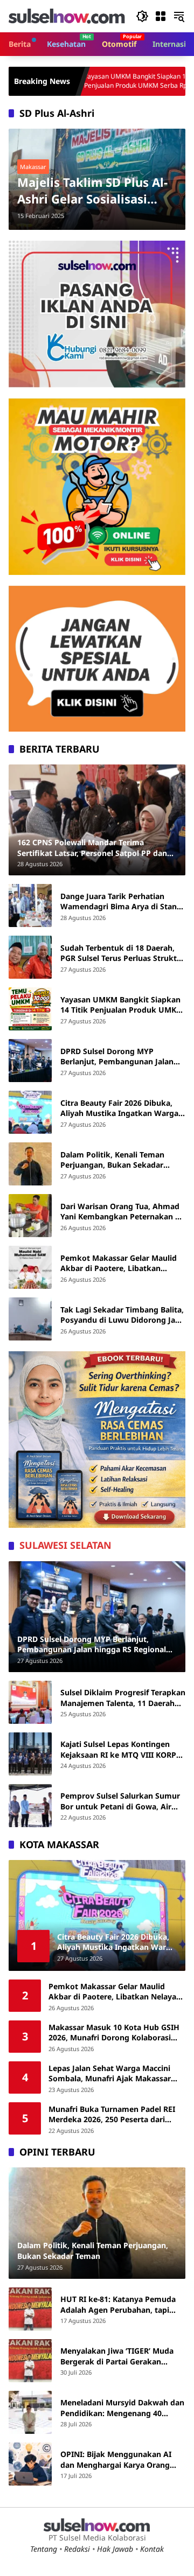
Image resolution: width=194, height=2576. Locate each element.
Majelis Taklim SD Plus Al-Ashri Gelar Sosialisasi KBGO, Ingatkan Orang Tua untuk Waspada (96, 191)
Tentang (44, 2549)
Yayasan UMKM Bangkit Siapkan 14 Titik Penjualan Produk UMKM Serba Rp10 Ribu (91, 81)
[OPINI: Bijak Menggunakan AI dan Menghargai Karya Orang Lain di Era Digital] (30, 2464)
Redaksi (77, 2549)
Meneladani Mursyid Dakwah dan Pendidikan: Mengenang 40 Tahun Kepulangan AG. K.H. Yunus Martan (122, 2408)
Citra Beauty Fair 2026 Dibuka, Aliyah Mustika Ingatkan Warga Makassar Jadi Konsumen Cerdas (121, 1108)
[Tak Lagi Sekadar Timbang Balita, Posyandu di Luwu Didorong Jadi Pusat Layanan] (30, 1319)
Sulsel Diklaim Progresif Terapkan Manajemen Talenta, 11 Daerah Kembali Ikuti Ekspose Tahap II (123, 1698)
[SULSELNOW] (67, 15)
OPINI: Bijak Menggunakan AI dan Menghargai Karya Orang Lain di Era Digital (116, 2459)
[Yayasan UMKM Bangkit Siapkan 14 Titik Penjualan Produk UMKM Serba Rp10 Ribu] (30, 1009)
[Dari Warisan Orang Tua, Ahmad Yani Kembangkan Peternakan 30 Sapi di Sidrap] (30, 1216)
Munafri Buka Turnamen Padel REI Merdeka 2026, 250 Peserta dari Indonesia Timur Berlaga (112, 2114)
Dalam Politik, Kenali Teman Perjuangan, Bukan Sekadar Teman (112, 1160)
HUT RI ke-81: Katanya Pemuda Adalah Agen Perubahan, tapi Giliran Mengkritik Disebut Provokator (118, 2304)
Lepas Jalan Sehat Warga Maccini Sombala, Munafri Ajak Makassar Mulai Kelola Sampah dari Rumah (110, 2073)
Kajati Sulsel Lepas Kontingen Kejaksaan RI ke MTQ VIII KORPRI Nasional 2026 (122, 1749)
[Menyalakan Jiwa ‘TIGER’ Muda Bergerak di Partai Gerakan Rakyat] (30, 2361)
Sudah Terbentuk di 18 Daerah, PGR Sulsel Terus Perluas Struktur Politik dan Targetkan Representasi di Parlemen (123, 953)
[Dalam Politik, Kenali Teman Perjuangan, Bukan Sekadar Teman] (30, 1164)
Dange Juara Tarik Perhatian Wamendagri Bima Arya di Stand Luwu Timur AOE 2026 (121, 901)
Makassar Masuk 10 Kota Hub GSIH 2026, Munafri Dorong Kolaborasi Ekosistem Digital (114, 2033)
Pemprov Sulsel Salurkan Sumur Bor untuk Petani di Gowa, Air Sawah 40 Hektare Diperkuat (120, 1801)
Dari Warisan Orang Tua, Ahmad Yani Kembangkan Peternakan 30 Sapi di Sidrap (122, 1212)
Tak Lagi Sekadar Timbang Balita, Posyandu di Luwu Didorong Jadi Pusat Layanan (122, 1315)
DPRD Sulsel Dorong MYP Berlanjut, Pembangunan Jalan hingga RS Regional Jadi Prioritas (121, 1057)
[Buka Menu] (161, 16)
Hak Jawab (115, 2549)
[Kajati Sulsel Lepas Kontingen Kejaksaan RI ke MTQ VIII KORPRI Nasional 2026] (30, 1754)
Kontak (152, 2549)
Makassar (33, 167)
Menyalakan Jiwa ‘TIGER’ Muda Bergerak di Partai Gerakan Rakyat (117, 2356)
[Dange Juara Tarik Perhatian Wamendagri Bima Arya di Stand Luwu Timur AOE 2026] (30, 906)
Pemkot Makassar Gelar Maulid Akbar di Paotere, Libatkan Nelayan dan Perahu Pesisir (119, 1263)
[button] (142, 16)
